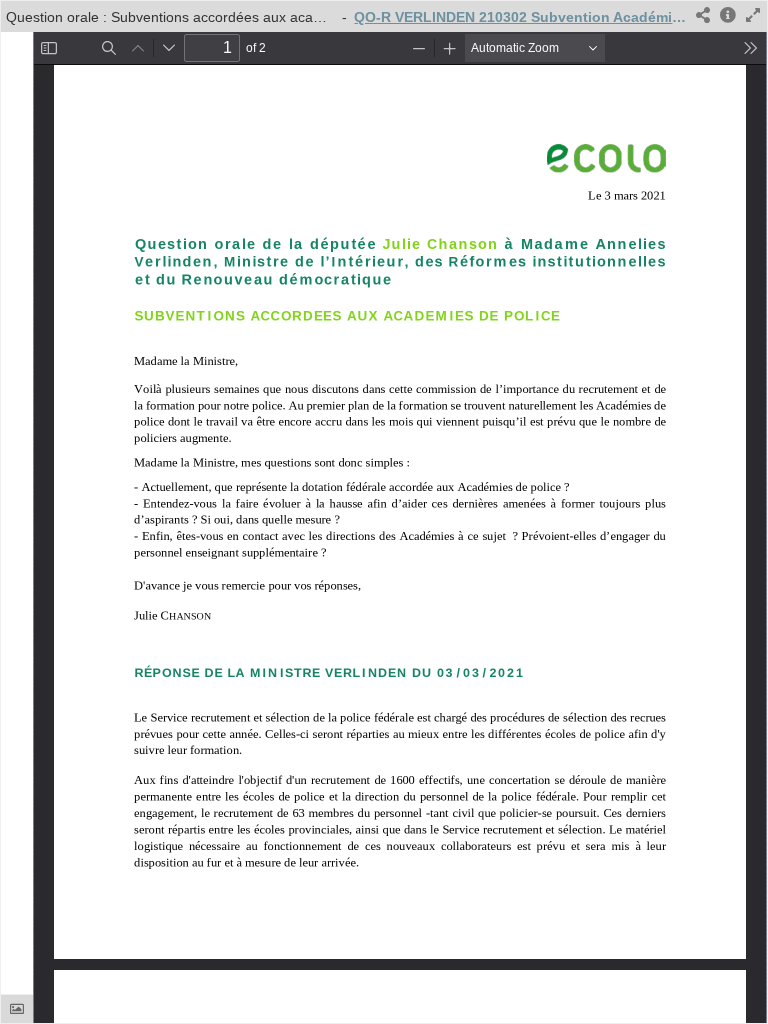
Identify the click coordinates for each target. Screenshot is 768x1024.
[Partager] (703, 16)
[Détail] (728, 16)
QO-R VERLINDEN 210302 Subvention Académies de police (521, 17)
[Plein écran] (753, 16)
